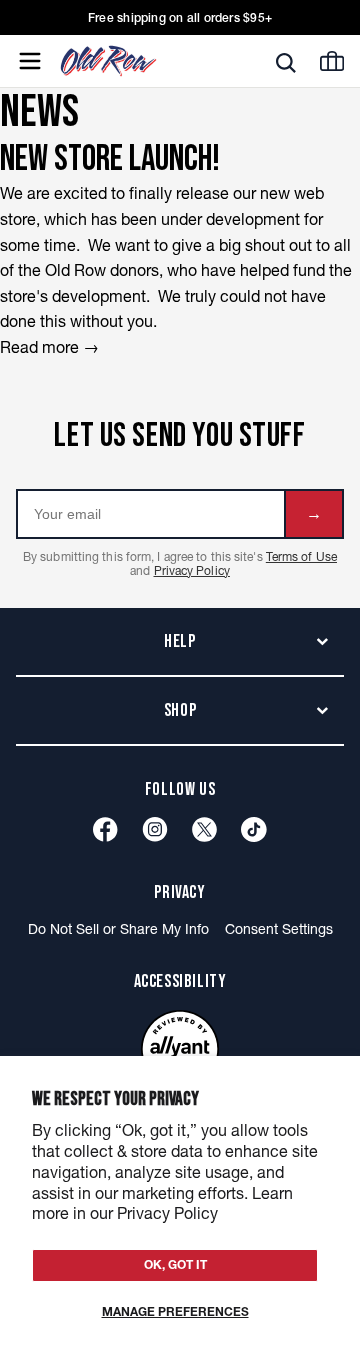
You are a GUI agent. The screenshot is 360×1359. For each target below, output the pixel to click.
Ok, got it (175, 1264)
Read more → (49, 347)
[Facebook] (105, 829)
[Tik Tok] (254, 829)
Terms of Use (301, 556)
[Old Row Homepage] (142, 61)
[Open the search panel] (286, 62)
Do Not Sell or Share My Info (118, 929)
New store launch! (110, 159)
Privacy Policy (192, 570)
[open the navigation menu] (30, 61)
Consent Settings (279, 929)
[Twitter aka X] (204, 829)
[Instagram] (155, 829)
